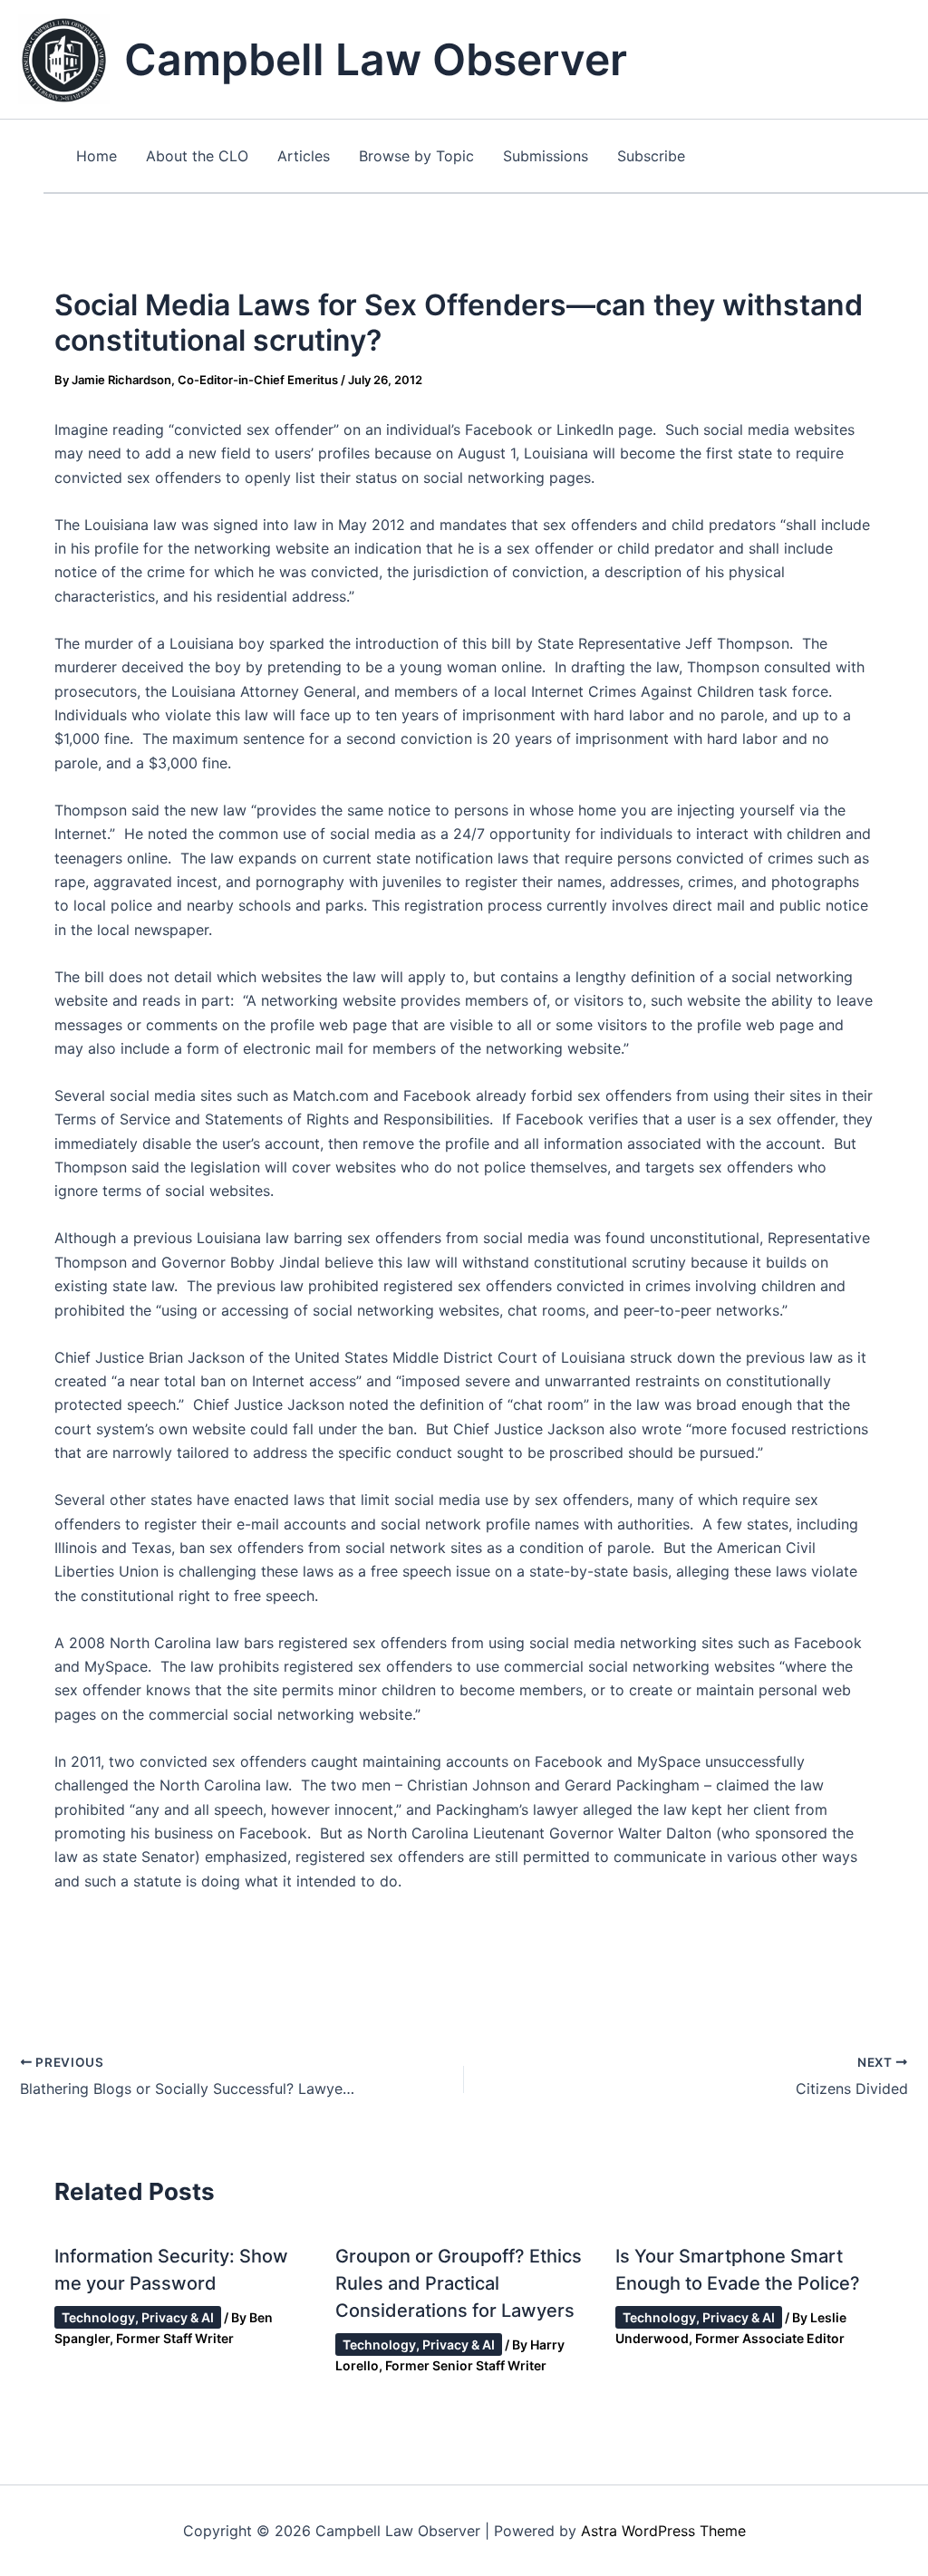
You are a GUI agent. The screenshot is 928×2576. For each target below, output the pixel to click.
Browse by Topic (416, 156)
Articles (304, 156)
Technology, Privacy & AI (138, 2317)
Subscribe (651, 156)
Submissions (546, 156)
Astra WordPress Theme (663, 2531)
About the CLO (197, 156)
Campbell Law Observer (376, 59)
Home (97, 156)
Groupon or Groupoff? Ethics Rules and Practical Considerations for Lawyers (459, 2283)
